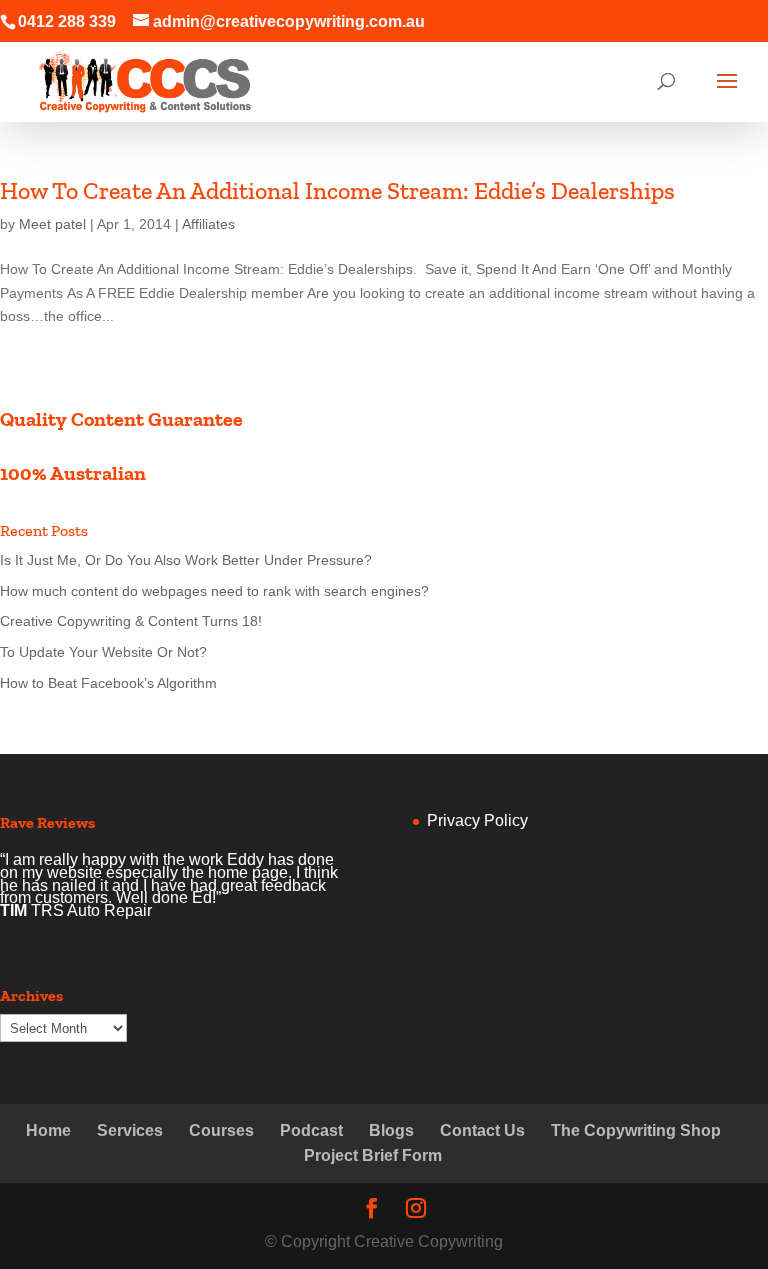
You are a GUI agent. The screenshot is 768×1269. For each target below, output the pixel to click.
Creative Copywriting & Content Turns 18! (131, 621)
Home (48, 1130)
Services (130, 1130)
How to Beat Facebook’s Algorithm (108, 683)
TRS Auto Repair (91, 910)
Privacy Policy (477, 820)
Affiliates (208, 224)
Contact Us (482, 1130)
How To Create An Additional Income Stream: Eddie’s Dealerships (337, 190)
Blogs (391, 1130)
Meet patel (52, 224)
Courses (221, 1130)
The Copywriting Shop (636, 1130)
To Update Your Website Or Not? (103, 652)
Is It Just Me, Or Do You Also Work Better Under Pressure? (186, 560)
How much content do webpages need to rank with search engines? (214, 591)
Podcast (311, 1130)
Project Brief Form (373, 1155)
